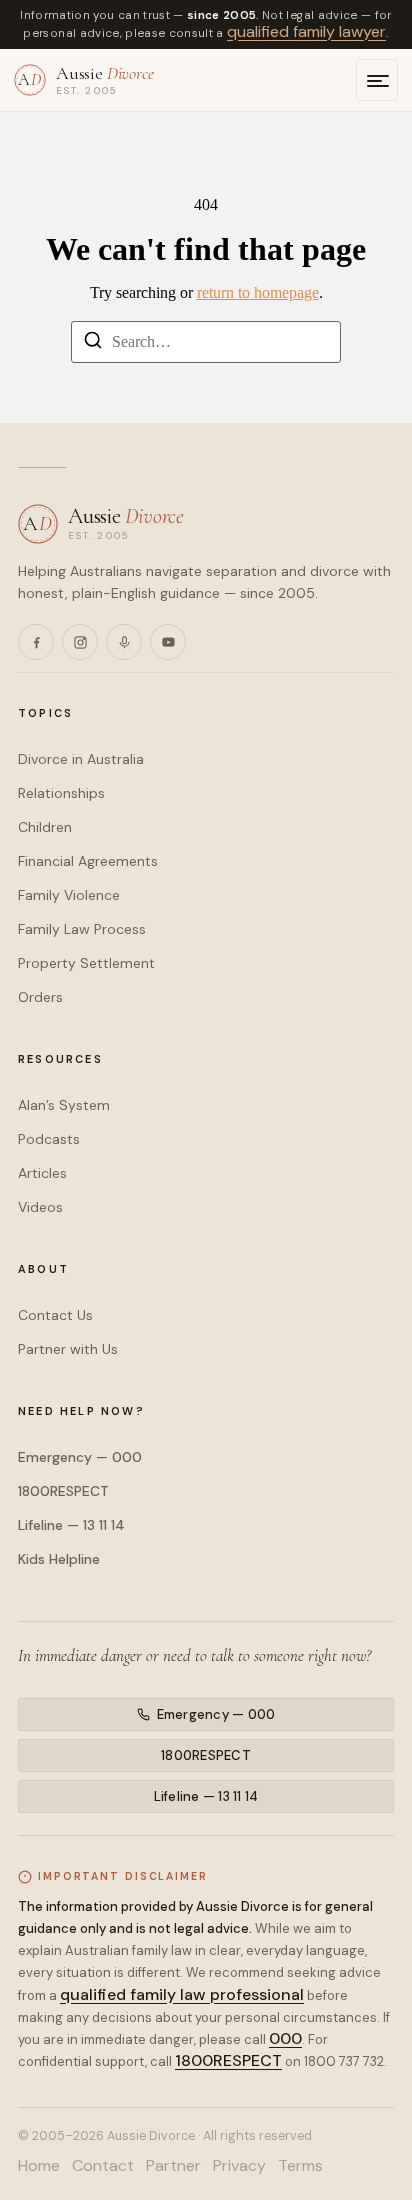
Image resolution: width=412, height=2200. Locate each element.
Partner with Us (68, 1349)
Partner (173, 2166)
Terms (300, 2166)
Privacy (239, 2166)
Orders (40, 997)
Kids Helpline (59, 1559)
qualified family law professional (182, 1994)
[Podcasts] (124, 642)
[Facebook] (36, 642)
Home (39, 2166)
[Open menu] (377, 80)
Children (45, 827)
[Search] (93, 343)
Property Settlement (86, 963)
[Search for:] (206, 342)
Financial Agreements (88, 861)
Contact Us (55, 1315)
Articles (42, 1173)
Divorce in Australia (81, 759)
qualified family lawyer (306, 31)
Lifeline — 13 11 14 (71, 1525)
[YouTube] (168, 642)
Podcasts (49, 1139)
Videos (40, 1207)
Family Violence (69, 895)
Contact (103, 2166)
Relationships (61, 793)
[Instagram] (80, 642)
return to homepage (258, 292)
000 (285, 2038)
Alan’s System (64, 1105)
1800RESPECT (63, 1491)
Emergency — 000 (80, 1457)
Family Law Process (82, 929)
